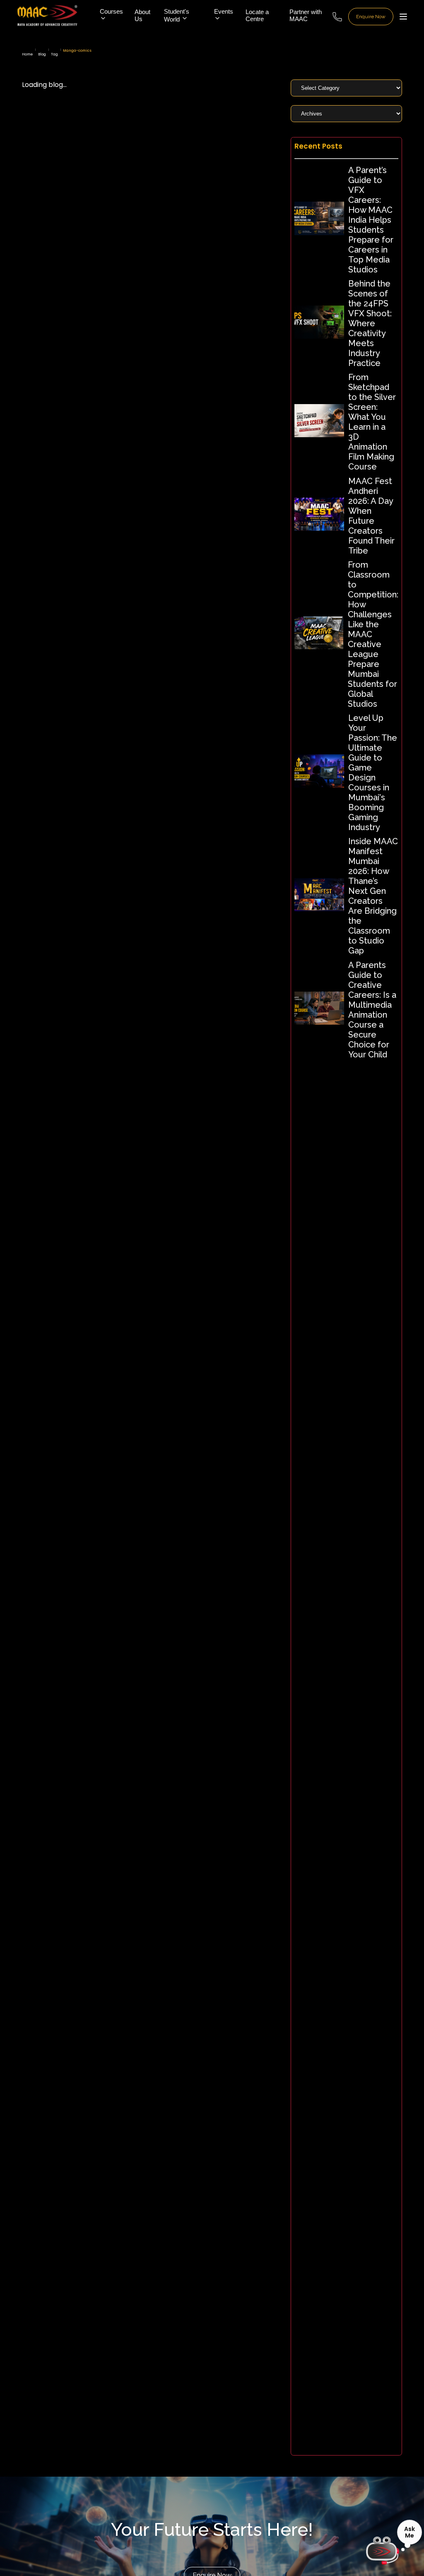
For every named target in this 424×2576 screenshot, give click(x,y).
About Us (142, 15)
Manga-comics (77, 51)
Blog (42, 54)
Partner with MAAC (306, 15)
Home (27, 54)
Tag (54, 54)
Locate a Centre (257, 15)
